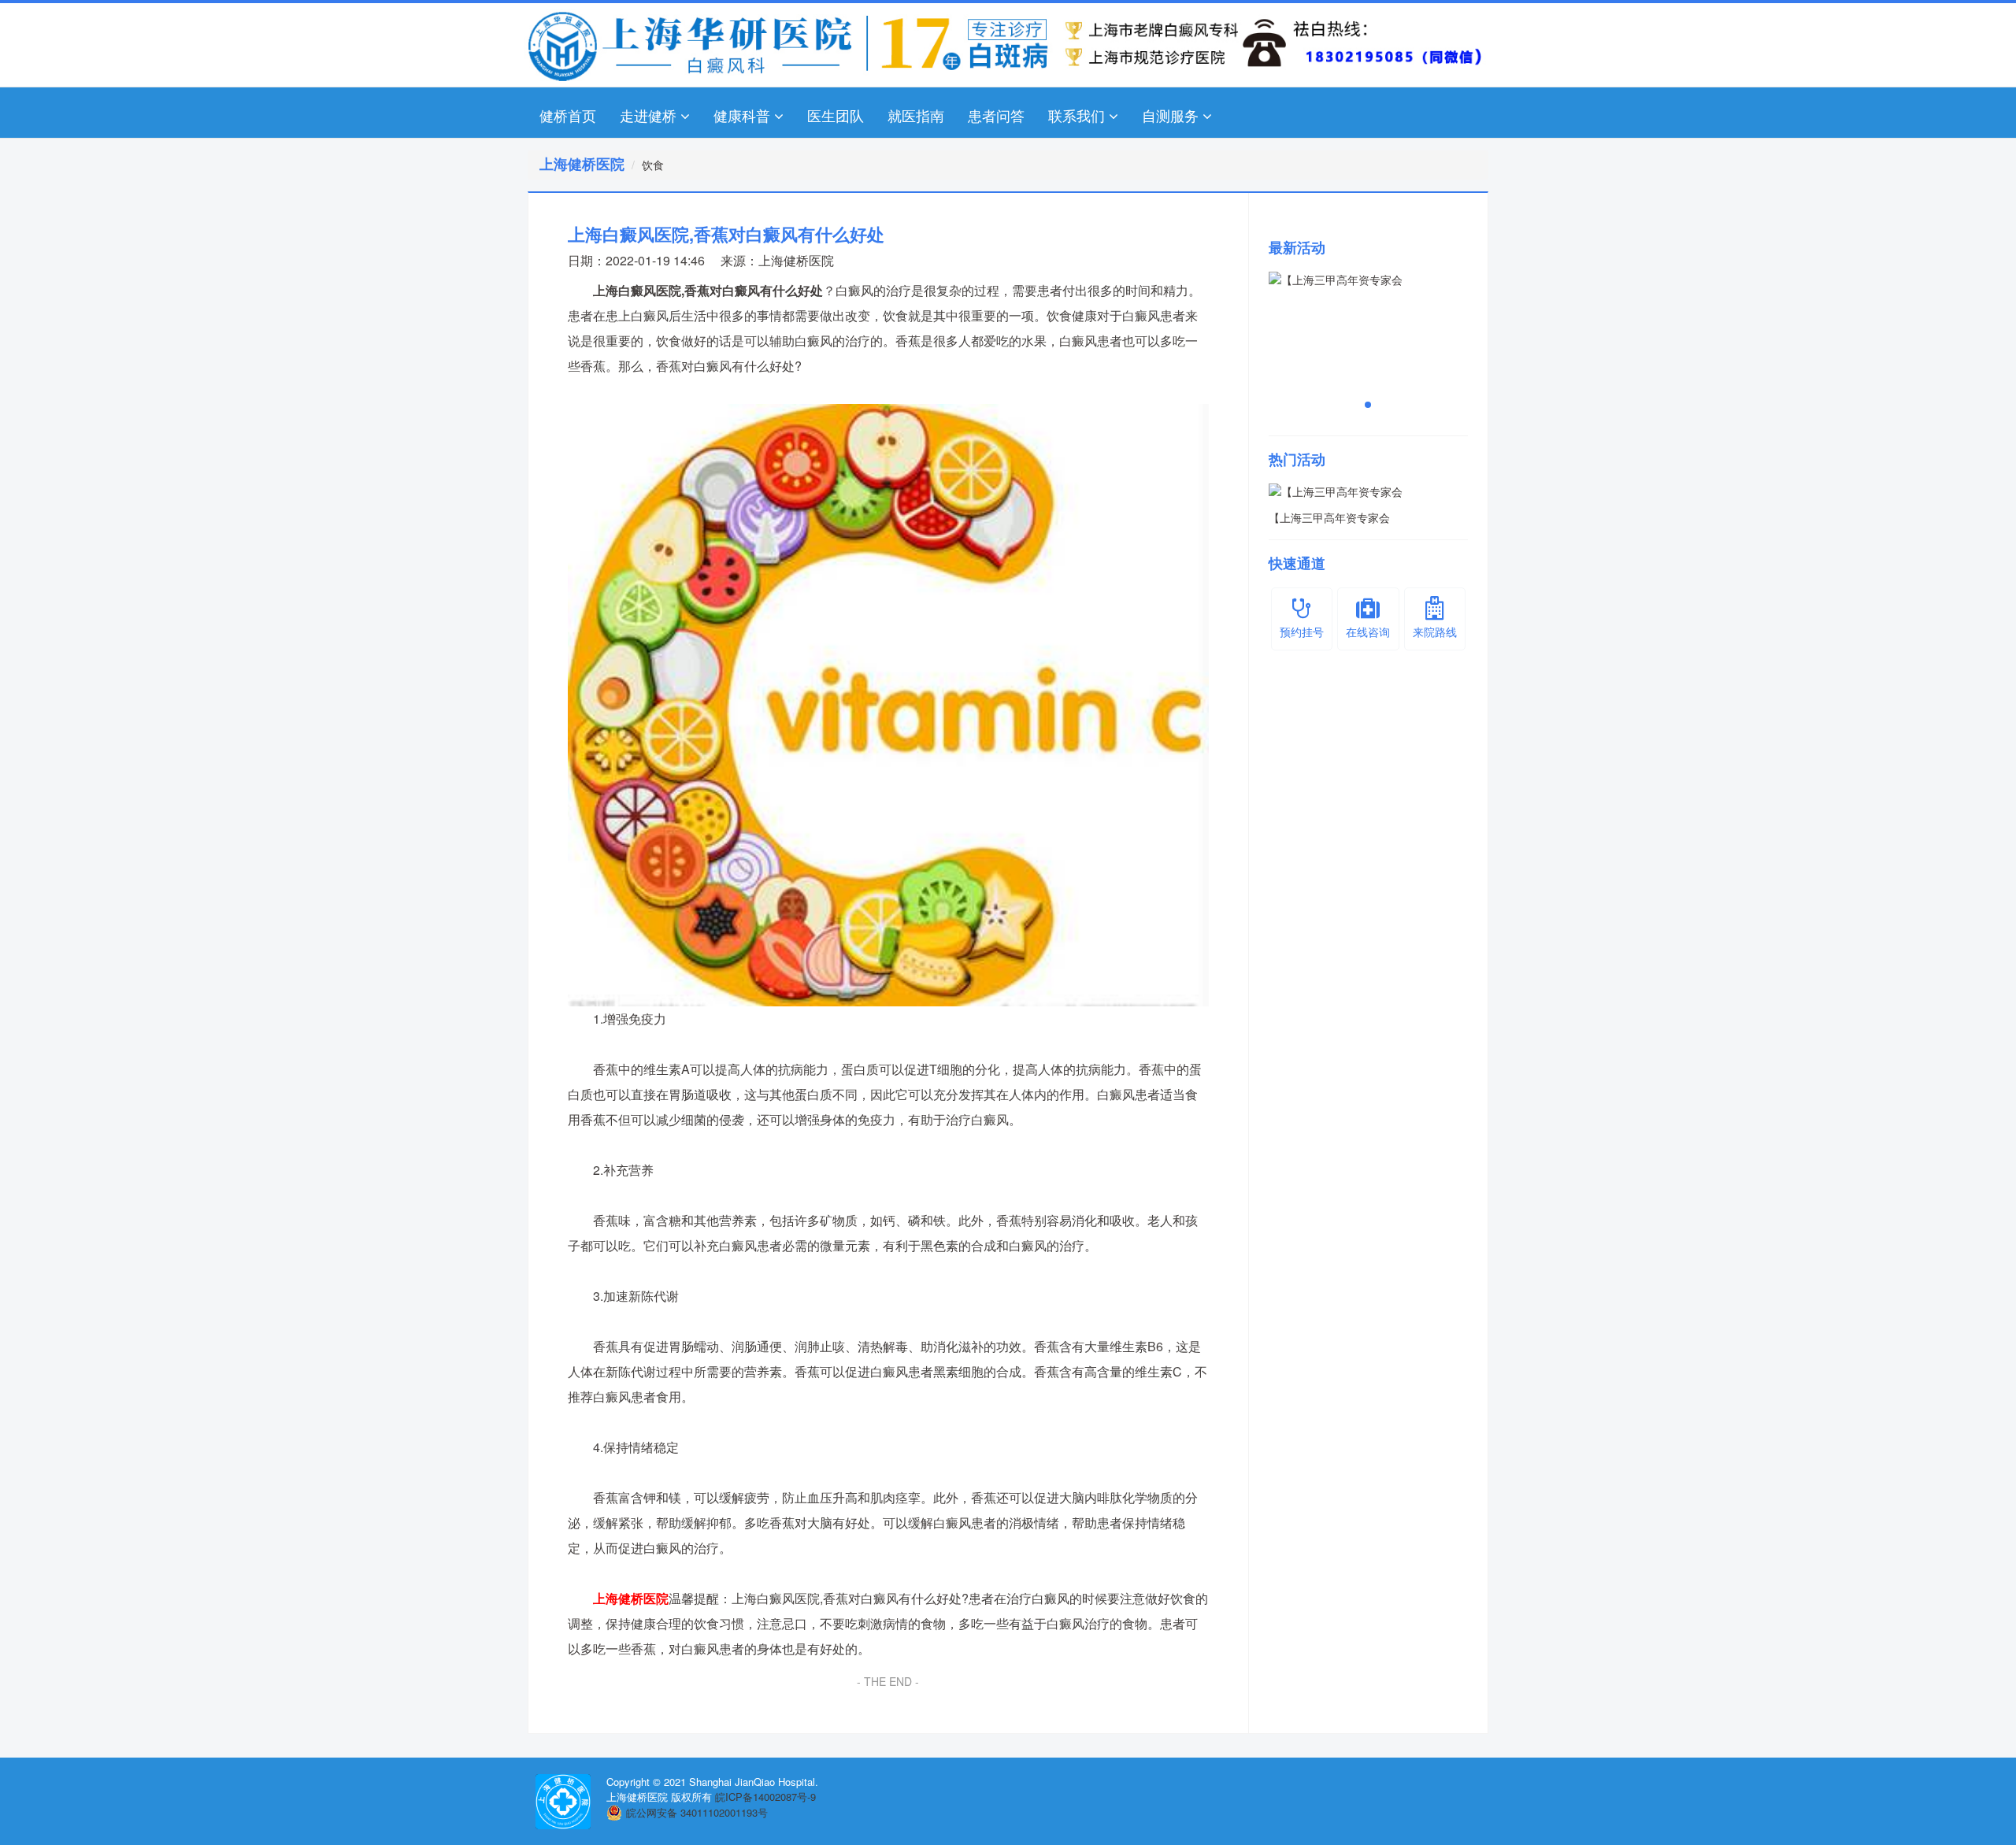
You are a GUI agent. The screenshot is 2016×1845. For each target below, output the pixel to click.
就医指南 (916, 115)
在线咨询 (1368, 632)
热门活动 (1297, 459)
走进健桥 (648, 115)
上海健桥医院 (796, 260)
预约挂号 (1302, 632)
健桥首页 (568, 115)
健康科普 (742, 115)
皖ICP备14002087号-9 (765, 1797)
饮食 (653, 165)
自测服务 (1170, 115)
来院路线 (1435, 632)
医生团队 (836, 115)
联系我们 (1077, 115)
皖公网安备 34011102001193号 (697, 1812)
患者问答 (996, 115)
